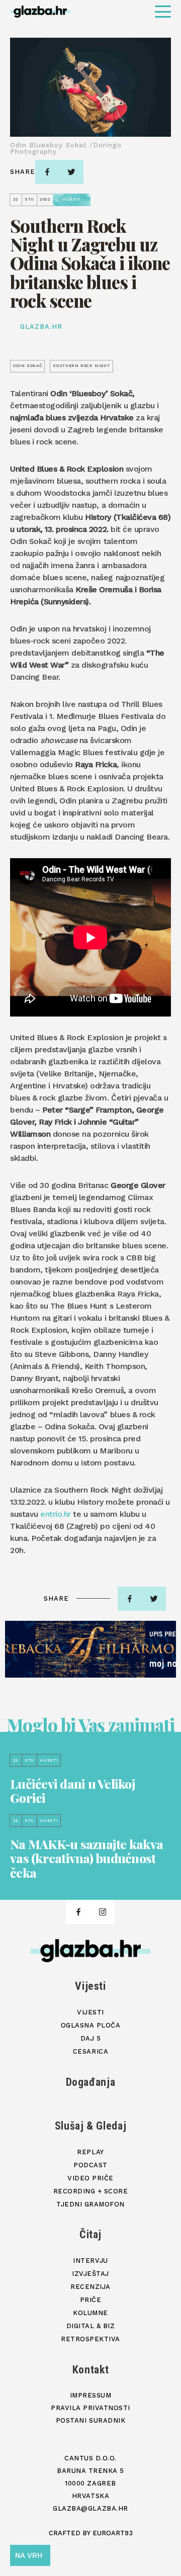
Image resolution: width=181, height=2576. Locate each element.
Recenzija (90, 2287)
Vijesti (90, 1986)
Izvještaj (90, 2274)
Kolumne (90, 2313)
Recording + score (91, 2191)
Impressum (91, 2395)
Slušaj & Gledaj (91, 2126)
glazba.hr (41, 327)
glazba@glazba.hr (90, 2508)
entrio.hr (56, 1514)
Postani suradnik (90, 2420)
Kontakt (91, 2370)
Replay (90, 2152)
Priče (91, 2300)
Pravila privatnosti (90, 2408)
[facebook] (47, 172)
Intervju (90, 2261)
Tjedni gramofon (90, 2204)
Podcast (90, 2165)
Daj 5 (91, 2038)
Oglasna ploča (91, 2025)
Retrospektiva (90, 2339)
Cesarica (90, 2051)
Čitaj (90, 2234)
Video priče (90, 2178)
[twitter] (71, 172)
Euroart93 (113, 2533)
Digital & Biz (91, 2326)
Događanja (91, 2082)
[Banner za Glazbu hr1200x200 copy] (90, 1649)
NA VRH (29, 2555)
